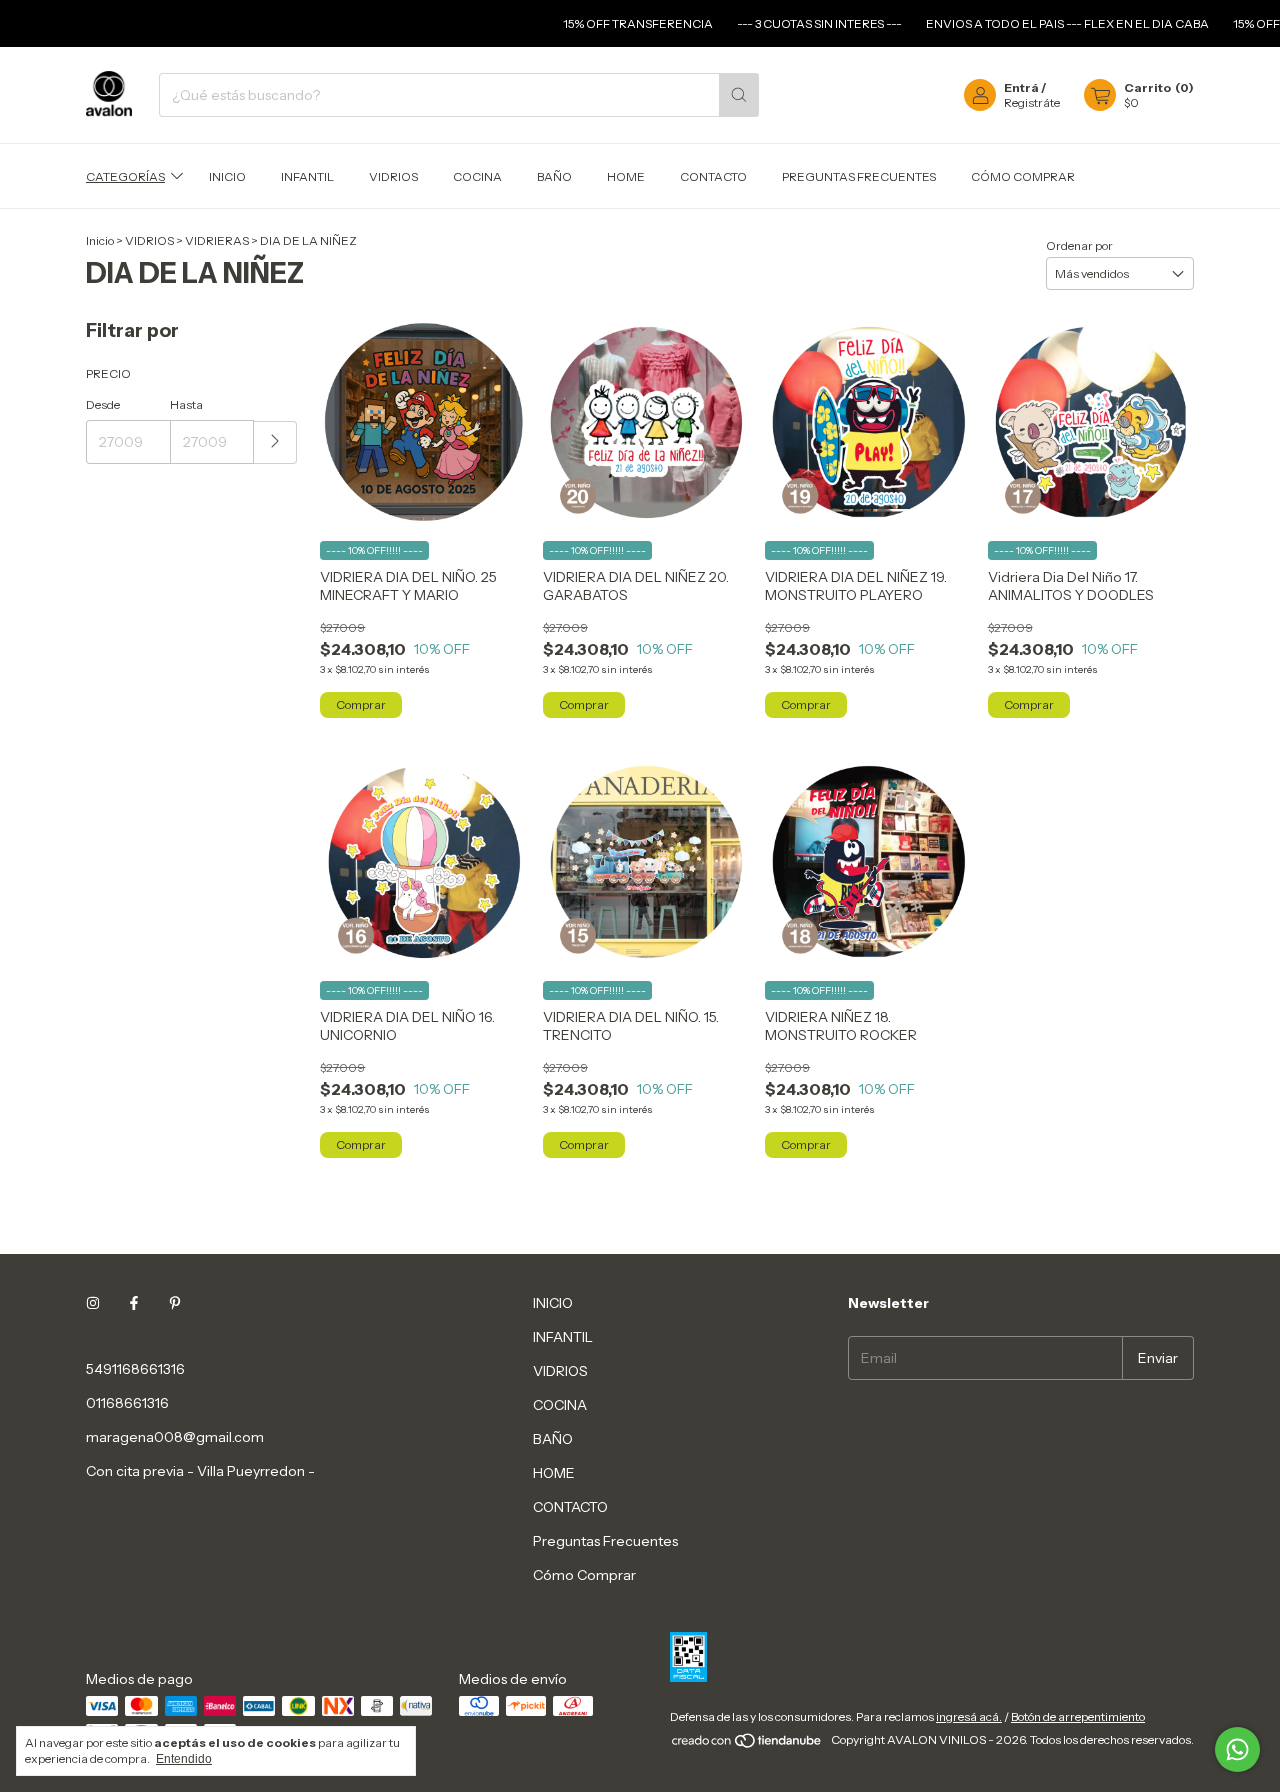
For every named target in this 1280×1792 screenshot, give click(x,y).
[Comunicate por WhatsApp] (1237, 1749)
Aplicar (275, 442)
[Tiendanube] (747, 1744)
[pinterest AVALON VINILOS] (175, 1303)
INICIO (227, 176)
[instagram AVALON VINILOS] (93, 1303)
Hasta (186, 404)
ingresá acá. (969, 1716)
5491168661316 (135, 1369)
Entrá (1021, 87)
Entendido (184, 1759)
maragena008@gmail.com (175, 1437)
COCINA (477, 176)
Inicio (100, 240)
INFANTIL (307, 176)
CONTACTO (713, 176)
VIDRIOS (393, 176)
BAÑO (554, 176)
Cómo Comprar (1023, 176)
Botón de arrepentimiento (1078, 1716)
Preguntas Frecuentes (859, 176)
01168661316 (127, 1403)
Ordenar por (1079, 245)
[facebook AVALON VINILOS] (134, 1303)
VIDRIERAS (217, 240)
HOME (626, 176)
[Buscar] (739, 95)
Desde (103, 404)
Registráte (1032, 102)
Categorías (125, 176)
